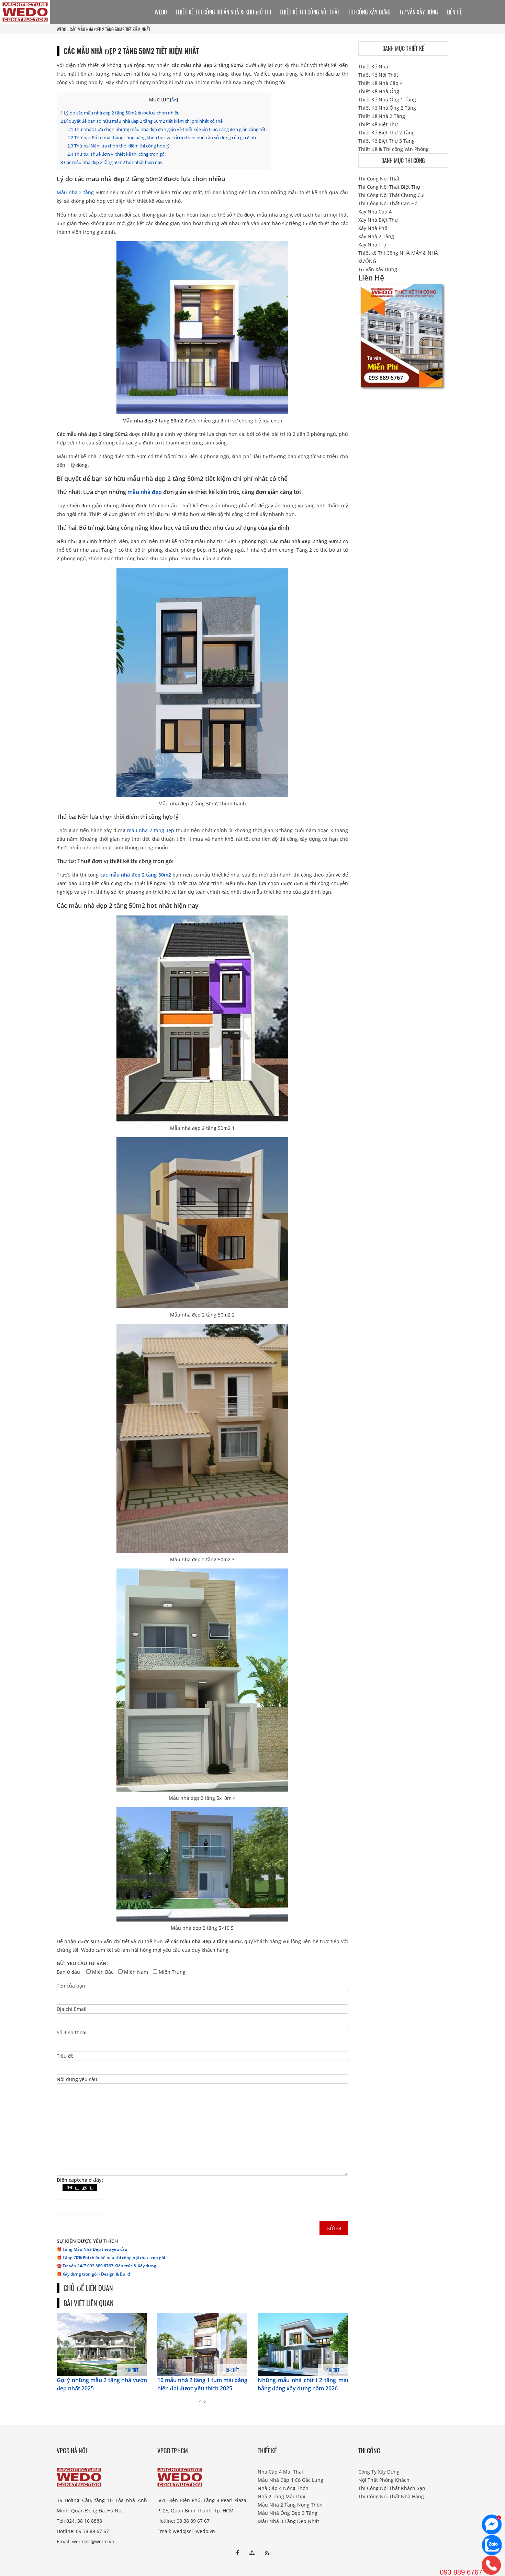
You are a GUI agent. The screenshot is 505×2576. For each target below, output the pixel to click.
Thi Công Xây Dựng (369, 12)
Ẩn (174, 100)
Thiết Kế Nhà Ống (379, 91)
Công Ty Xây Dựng (379, 2472)
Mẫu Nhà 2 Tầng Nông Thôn (290, 2505)
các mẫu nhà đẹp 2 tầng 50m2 (136, 875)
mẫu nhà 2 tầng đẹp (151, 830)
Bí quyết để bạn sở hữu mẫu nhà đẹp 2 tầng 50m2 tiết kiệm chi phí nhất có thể (142, 121)
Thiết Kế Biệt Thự (378, 124)
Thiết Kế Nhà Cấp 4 (380, 83)
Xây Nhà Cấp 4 (375, 212)
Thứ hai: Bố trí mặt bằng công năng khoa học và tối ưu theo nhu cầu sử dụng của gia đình (162, 137)
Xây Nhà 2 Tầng (376, 236)
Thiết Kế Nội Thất (378, 75)
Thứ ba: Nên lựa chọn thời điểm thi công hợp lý (119, 146)
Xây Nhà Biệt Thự (378, 220)
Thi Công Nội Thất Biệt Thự (389, 187)
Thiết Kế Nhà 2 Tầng (382, 116)
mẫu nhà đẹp (145, 492)
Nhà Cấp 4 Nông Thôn (283, 2488)
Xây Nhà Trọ (372, 245)
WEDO (61, 29)
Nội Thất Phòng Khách (384, 2480)
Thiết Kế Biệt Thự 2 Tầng (386, 133)
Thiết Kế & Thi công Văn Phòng (394, 149)
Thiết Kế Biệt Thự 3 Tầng (386, 141)
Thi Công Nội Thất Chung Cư (391, 195)
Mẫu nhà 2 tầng (75, 192)
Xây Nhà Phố (373, 228)
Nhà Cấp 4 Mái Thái (280, 2472)
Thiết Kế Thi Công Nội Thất (310, 12)
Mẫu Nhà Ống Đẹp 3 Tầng (288, 2513)
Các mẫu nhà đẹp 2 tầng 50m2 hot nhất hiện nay (111, 162)
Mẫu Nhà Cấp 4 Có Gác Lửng (290, 2480)
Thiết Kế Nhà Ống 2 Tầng (387, 108)
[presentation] (200, 2402)
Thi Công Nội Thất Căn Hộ (388, 203)
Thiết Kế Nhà (373, 67)
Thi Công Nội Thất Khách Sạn (392, 2488)
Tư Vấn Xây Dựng (419, 12)
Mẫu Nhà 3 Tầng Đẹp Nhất (288, 2521)
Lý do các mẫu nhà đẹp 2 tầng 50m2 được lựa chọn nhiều (120, 113)
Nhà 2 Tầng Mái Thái (282, 2496)
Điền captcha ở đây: (80, 2180)
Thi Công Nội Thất (379, 179)
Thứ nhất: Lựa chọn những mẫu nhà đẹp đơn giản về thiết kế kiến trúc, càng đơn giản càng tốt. (167, 129)
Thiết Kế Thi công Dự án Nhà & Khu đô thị (223, 12)
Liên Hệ (454, 12)
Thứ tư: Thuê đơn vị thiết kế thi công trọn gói (116, 154)
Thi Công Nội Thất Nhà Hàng (391, 2496)
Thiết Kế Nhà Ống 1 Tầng (387, 100)
